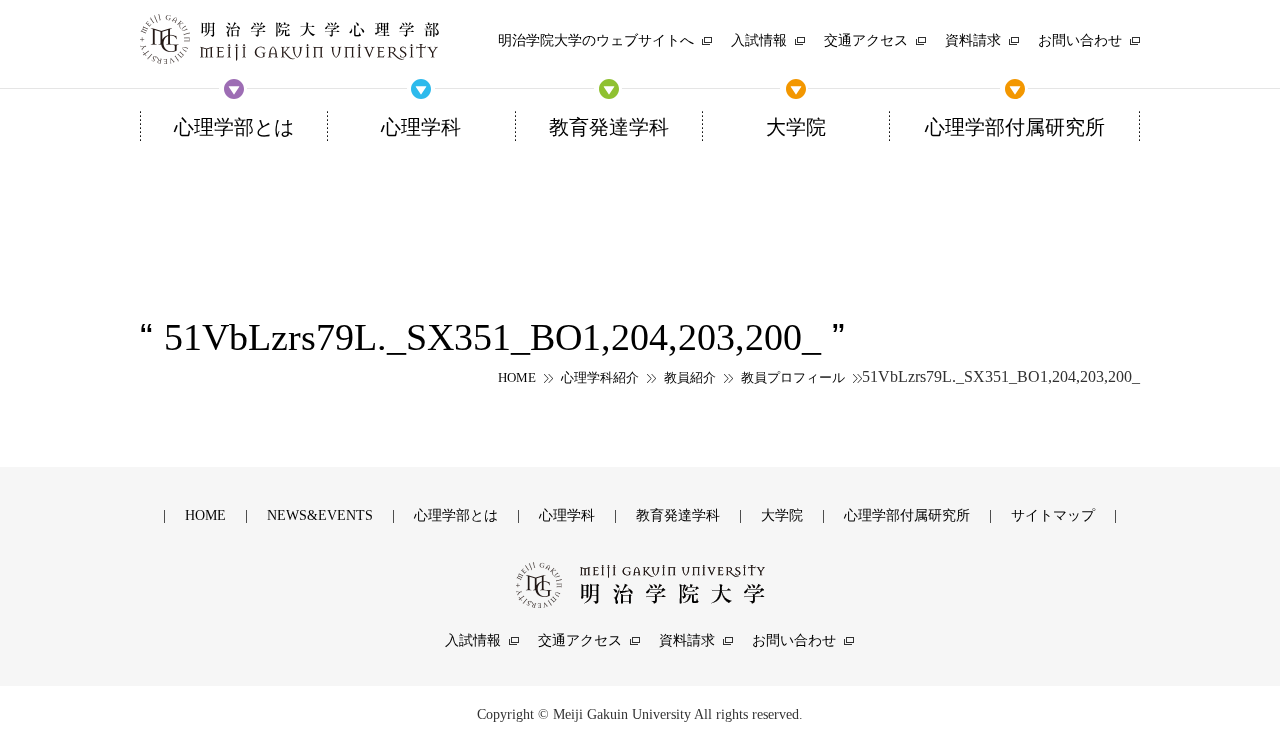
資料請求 (687, 640)
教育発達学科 (678, 515)
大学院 (782, 515)
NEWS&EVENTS (320, 515)
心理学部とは (456, 515)
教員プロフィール (793, 377)
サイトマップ (1053, 515)
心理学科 (567, 515)
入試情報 (473, 640)
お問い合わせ (794, 640)
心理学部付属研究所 (907, 515)
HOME (517, 377)
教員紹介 (690, 377)
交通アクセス (580, 640)
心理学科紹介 (600, 377)
